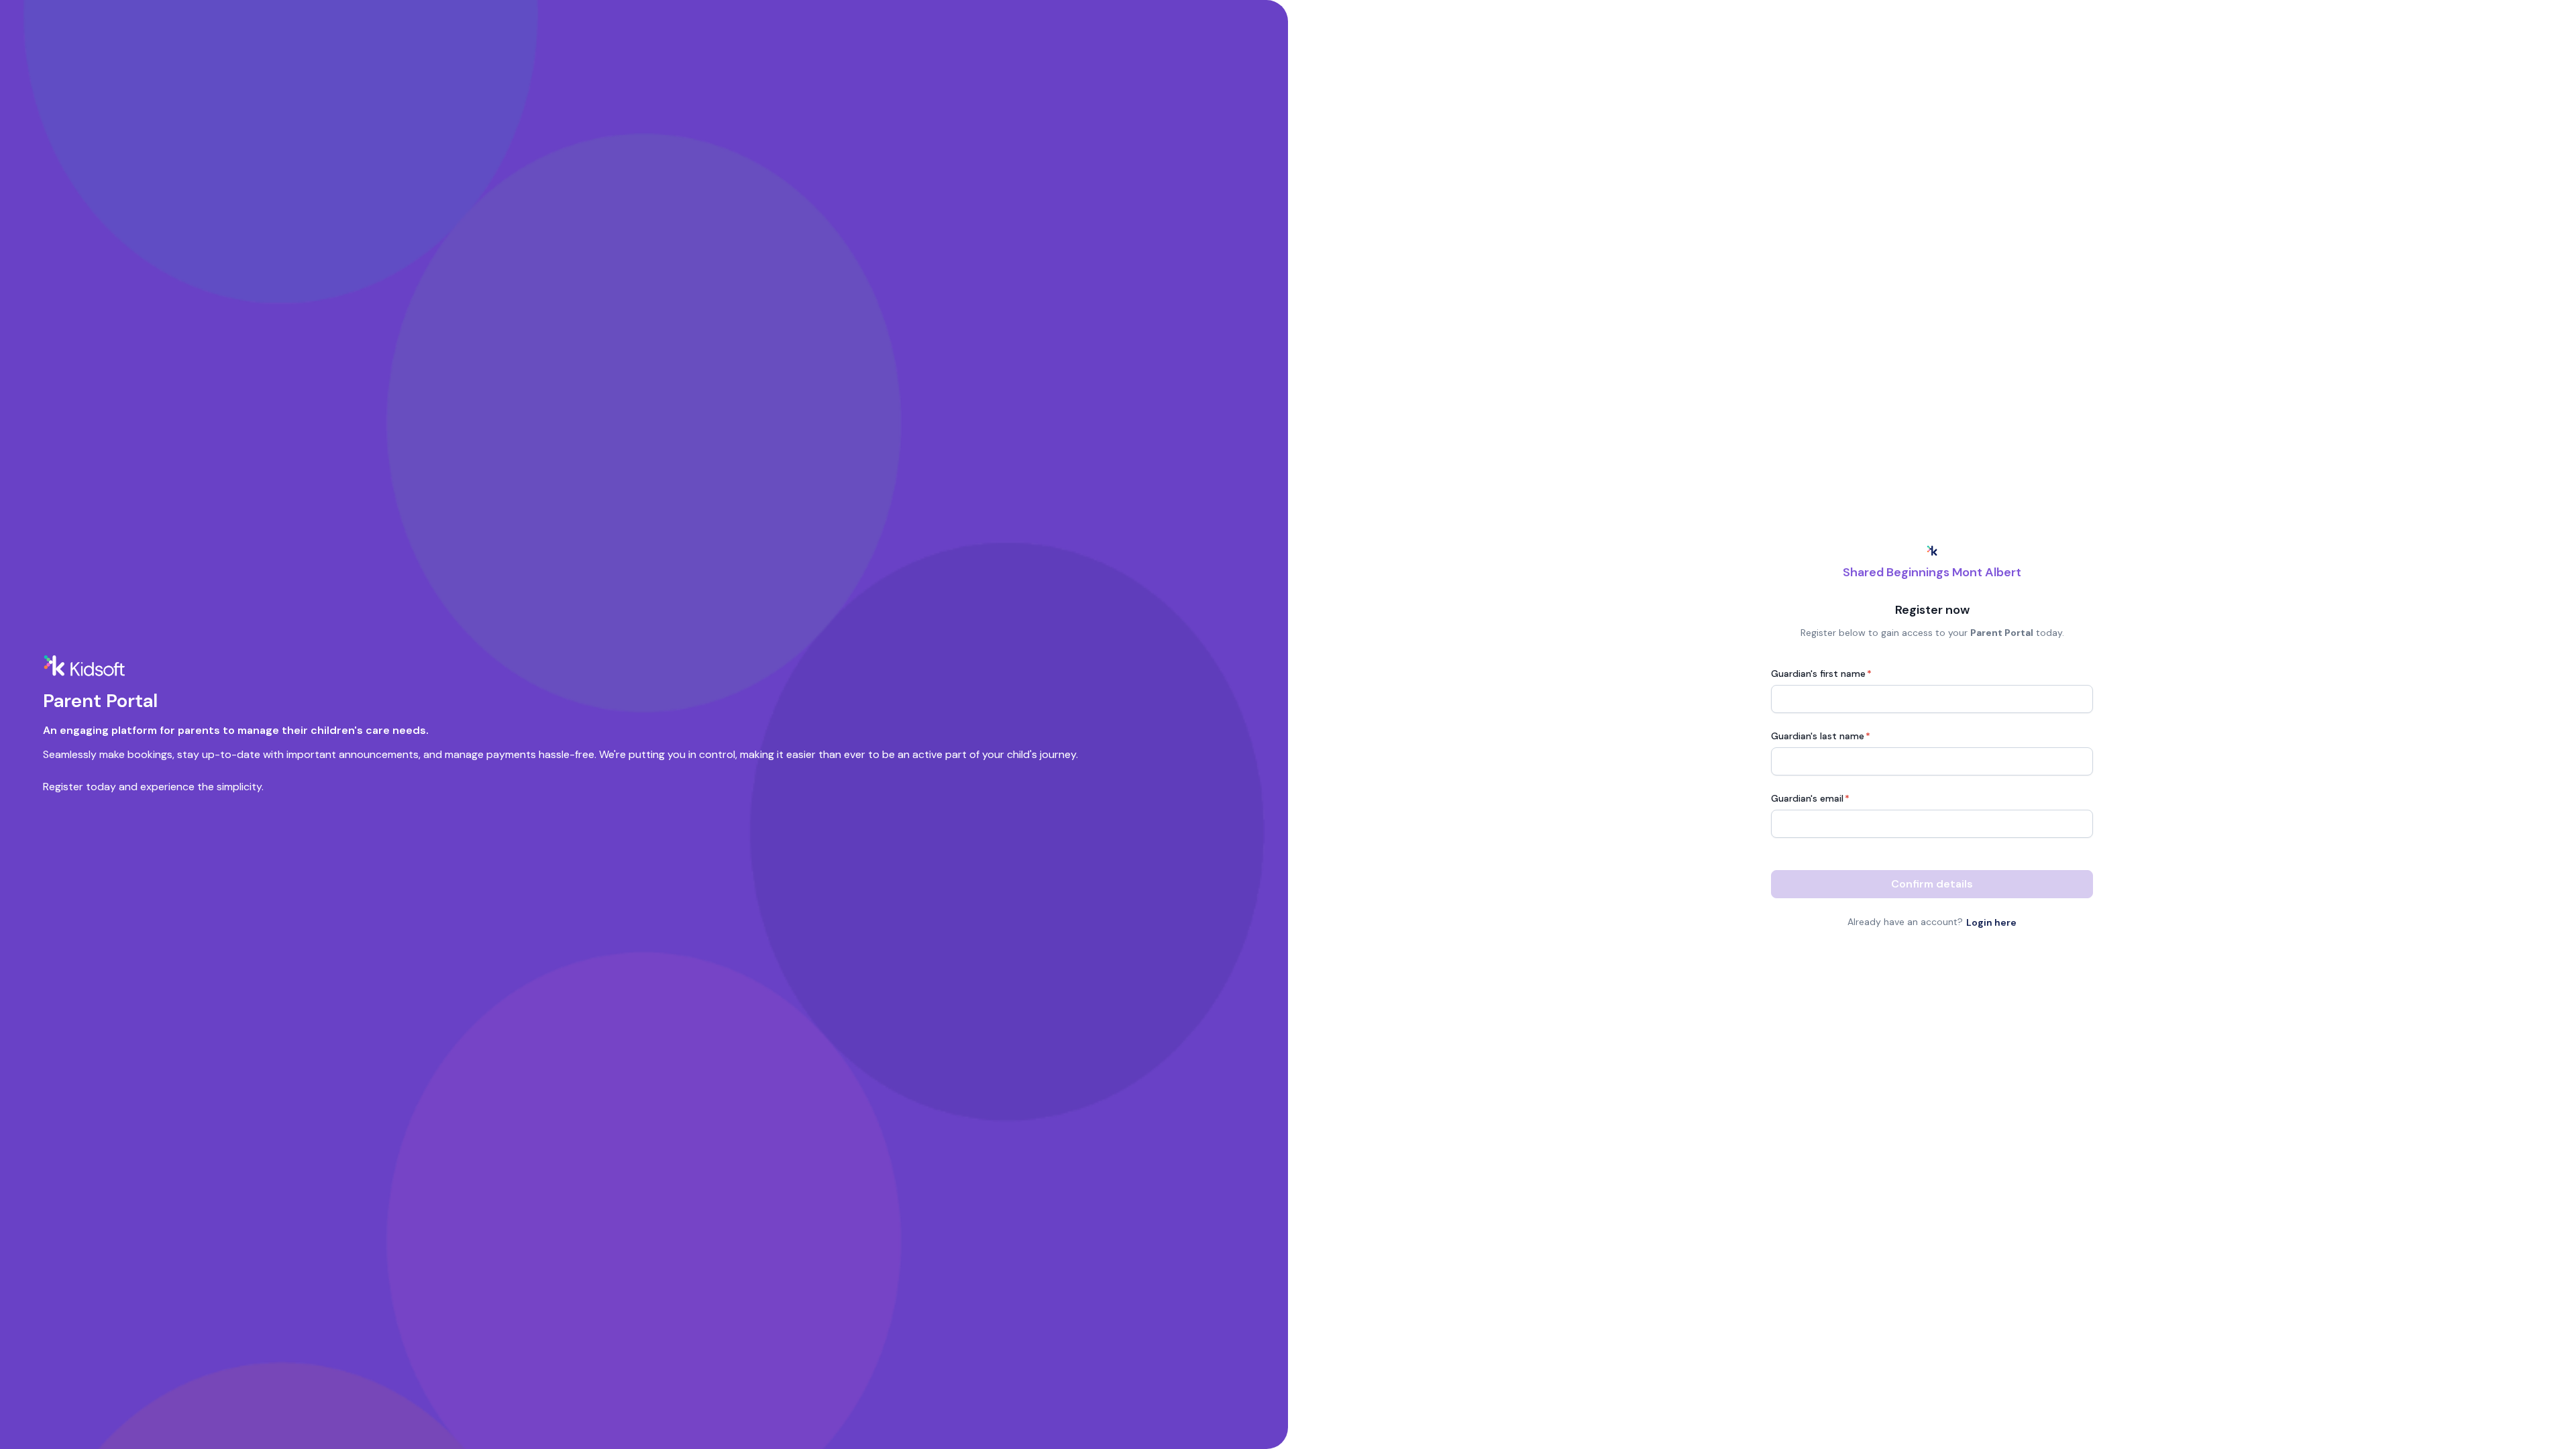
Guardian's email (1810, 798)
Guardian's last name (1821, 736)
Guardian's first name (1821, 674)
